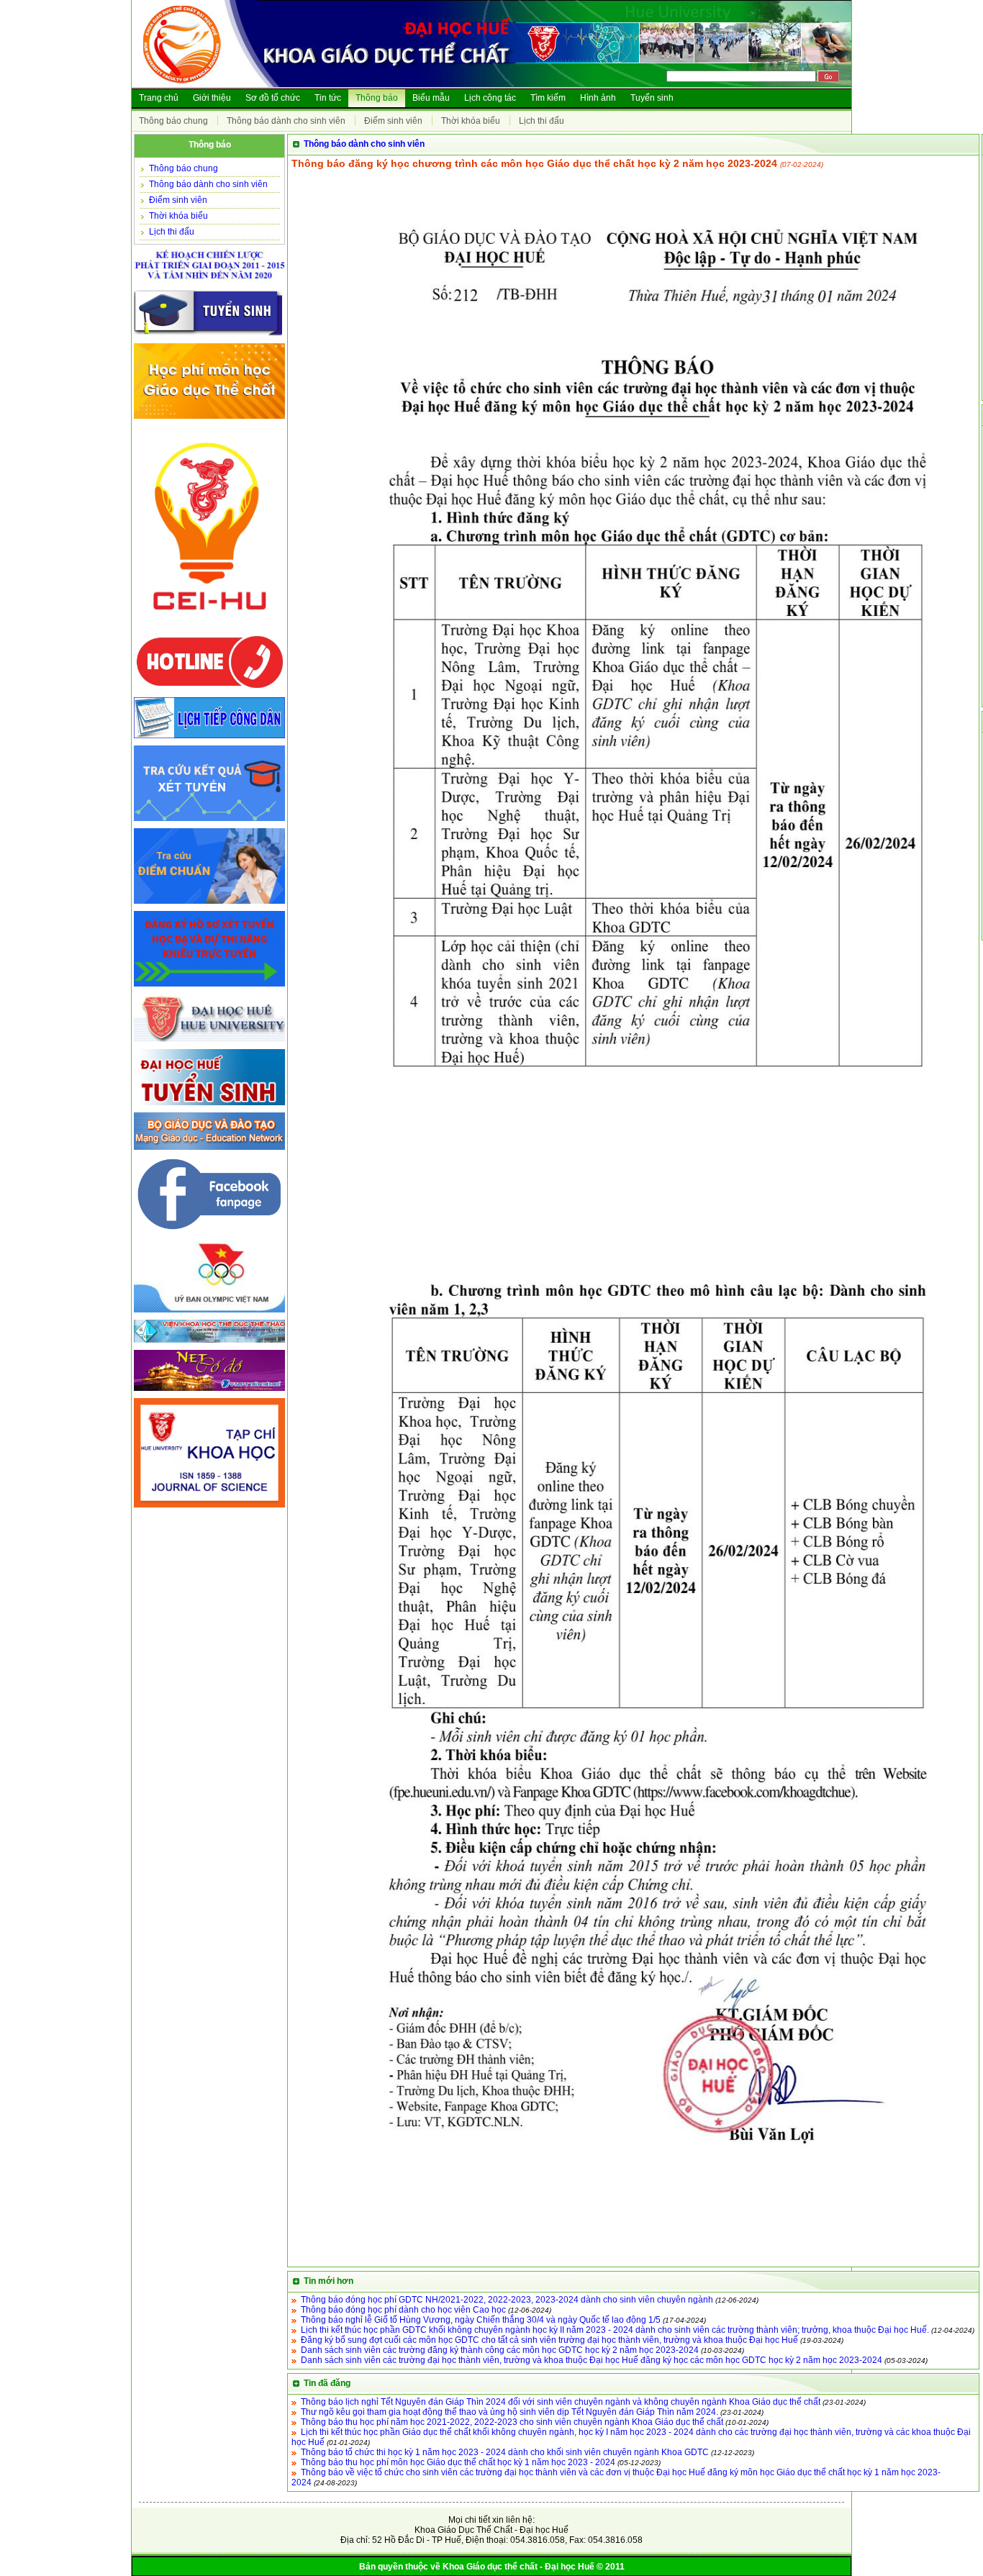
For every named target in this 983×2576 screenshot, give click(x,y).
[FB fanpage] (209, 1234)
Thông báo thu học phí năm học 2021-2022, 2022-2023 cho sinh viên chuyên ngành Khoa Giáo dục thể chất (512, 2422)
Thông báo (377, 98)
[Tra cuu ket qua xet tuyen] (209, 822)
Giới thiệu (212, 98)
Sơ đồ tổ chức (273, 98)
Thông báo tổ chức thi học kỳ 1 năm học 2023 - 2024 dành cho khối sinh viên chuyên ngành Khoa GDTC (505, 2452)
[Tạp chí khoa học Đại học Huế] (209, 1508)
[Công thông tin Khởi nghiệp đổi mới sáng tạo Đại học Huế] (209, 627)
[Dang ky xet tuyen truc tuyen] (209, 987)
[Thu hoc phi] (209, 419)
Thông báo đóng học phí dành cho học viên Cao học (403, 2310)
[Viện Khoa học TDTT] (209, 1343)
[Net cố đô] (209, 1392)
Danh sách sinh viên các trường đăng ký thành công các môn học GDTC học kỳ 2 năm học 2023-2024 (500, 2350)
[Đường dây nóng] (209, 691)
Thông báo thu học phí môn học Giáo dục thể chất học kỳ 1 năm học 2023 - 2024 (458, 2462)
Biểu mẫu (431, 98)
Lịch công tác (490, 98)
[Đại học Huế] (209, 1043)
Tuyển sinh (652, 98)
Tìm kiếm (548, 98)
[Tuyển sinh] (209, 337)
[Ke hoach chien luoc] (209, 284)
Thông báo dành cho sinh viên (286, 121)
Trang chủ (159, 98)
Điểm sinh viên (393, 121)
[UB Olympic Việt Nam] (209, 1313)
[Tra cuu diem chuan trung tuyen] (209, 904)
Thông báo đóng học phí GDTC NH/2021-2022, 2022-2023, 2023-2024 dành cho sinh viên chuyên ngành (507, 2300)
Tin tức (328, 98)
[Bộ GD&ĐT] (209, 1151)
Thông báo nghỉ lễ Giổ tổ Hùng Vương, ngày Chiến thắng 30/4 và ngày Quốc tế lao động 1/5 (481, 2320)
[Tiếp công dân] (209, 739)
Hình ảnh (598, 98)
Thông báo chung (173, 121)
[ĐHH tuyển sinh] (209, 1106)
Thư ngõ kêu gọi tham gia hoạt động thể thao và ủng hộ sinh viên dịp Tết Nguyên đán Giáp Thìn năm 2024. (509, 2412)
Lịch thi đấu (542, 121)
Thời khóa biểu (471, 121)
